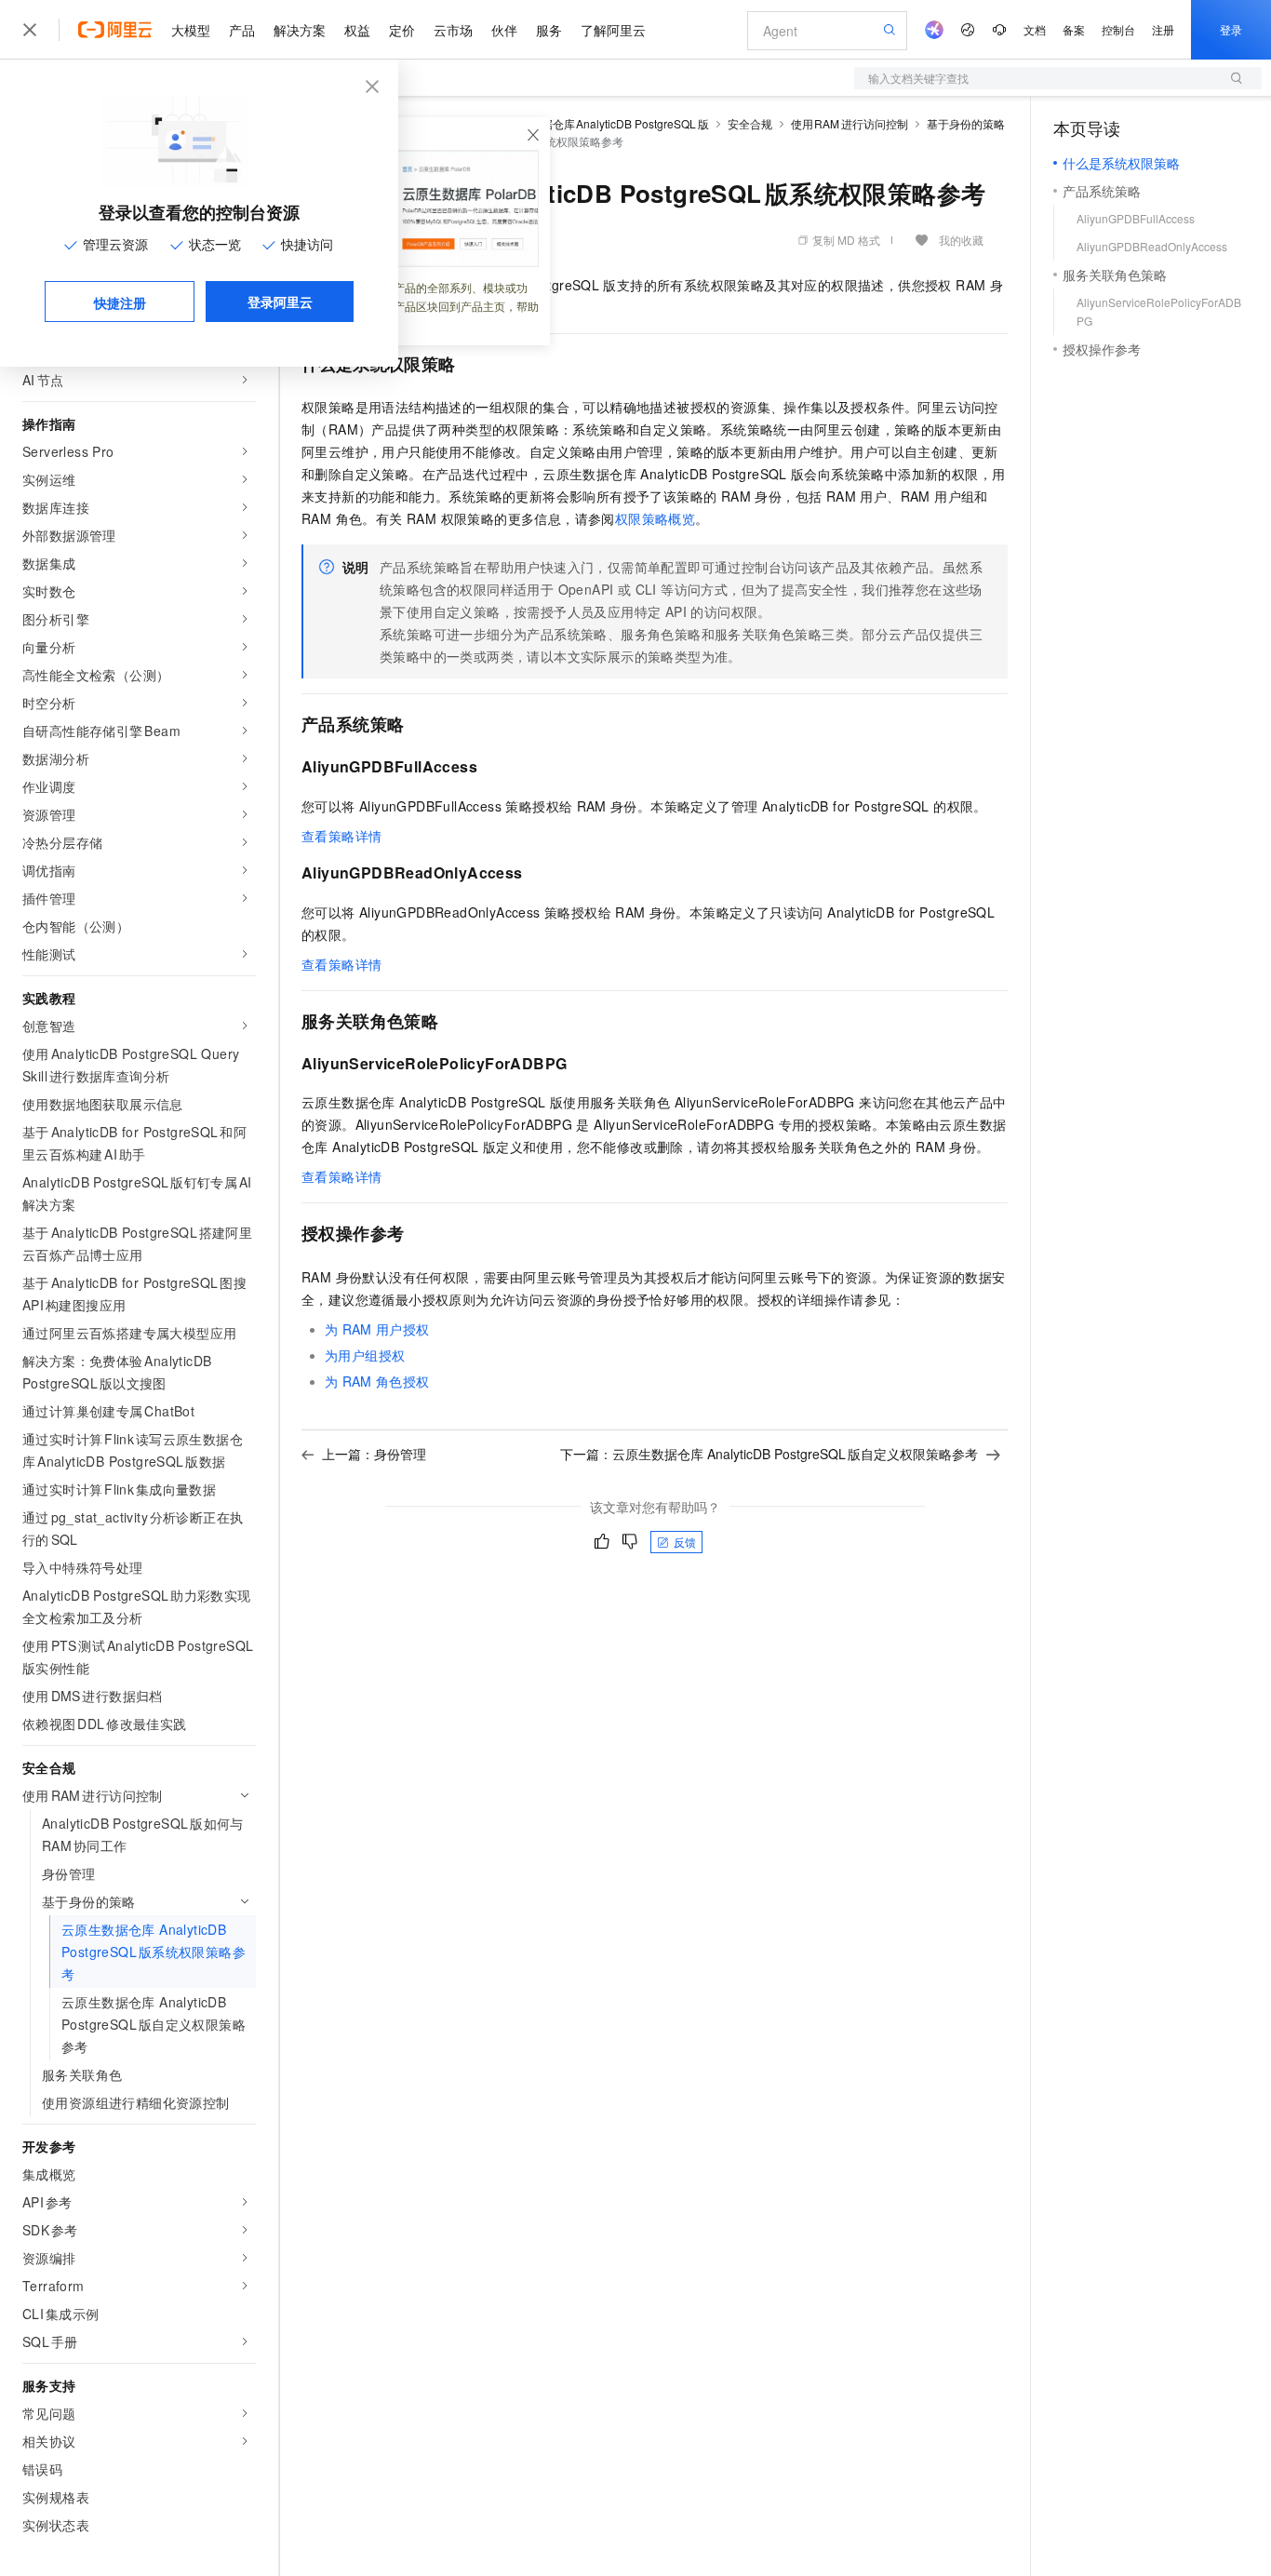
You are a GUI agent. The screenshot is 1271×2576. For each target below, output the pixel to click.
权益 (357, 30)
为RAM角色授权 (377, 1381)
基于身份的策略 (966, 123)
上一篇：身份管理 (374, 1454)
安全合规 (750, 123)
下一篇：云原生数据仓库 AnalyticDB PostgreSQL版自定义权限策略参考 (769, 1454)
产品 (242, 30)
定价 (402, 30)
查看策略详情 (341, 836)
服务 (549, 30)
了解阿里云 (613, 30)
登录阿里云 (280, 302)
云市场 (453, 30)
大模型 (191, 30)
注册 (1163, 29)
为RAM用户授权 (377, 1329)
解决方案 (300, 30)
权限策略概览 (655, 518)
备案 (1074, 29)
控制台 (1118, 29)
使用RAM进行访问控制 (850, 123)
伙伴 (504, 30)
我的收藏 (961, 240)
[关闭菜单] (30, 30)
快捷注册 (120, 302)
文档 (1035, 29)
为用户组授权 (365, 1355)
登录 (1231, 29)
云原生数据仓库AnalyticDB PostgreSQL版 (603, 123)
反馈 (685, 1542)
